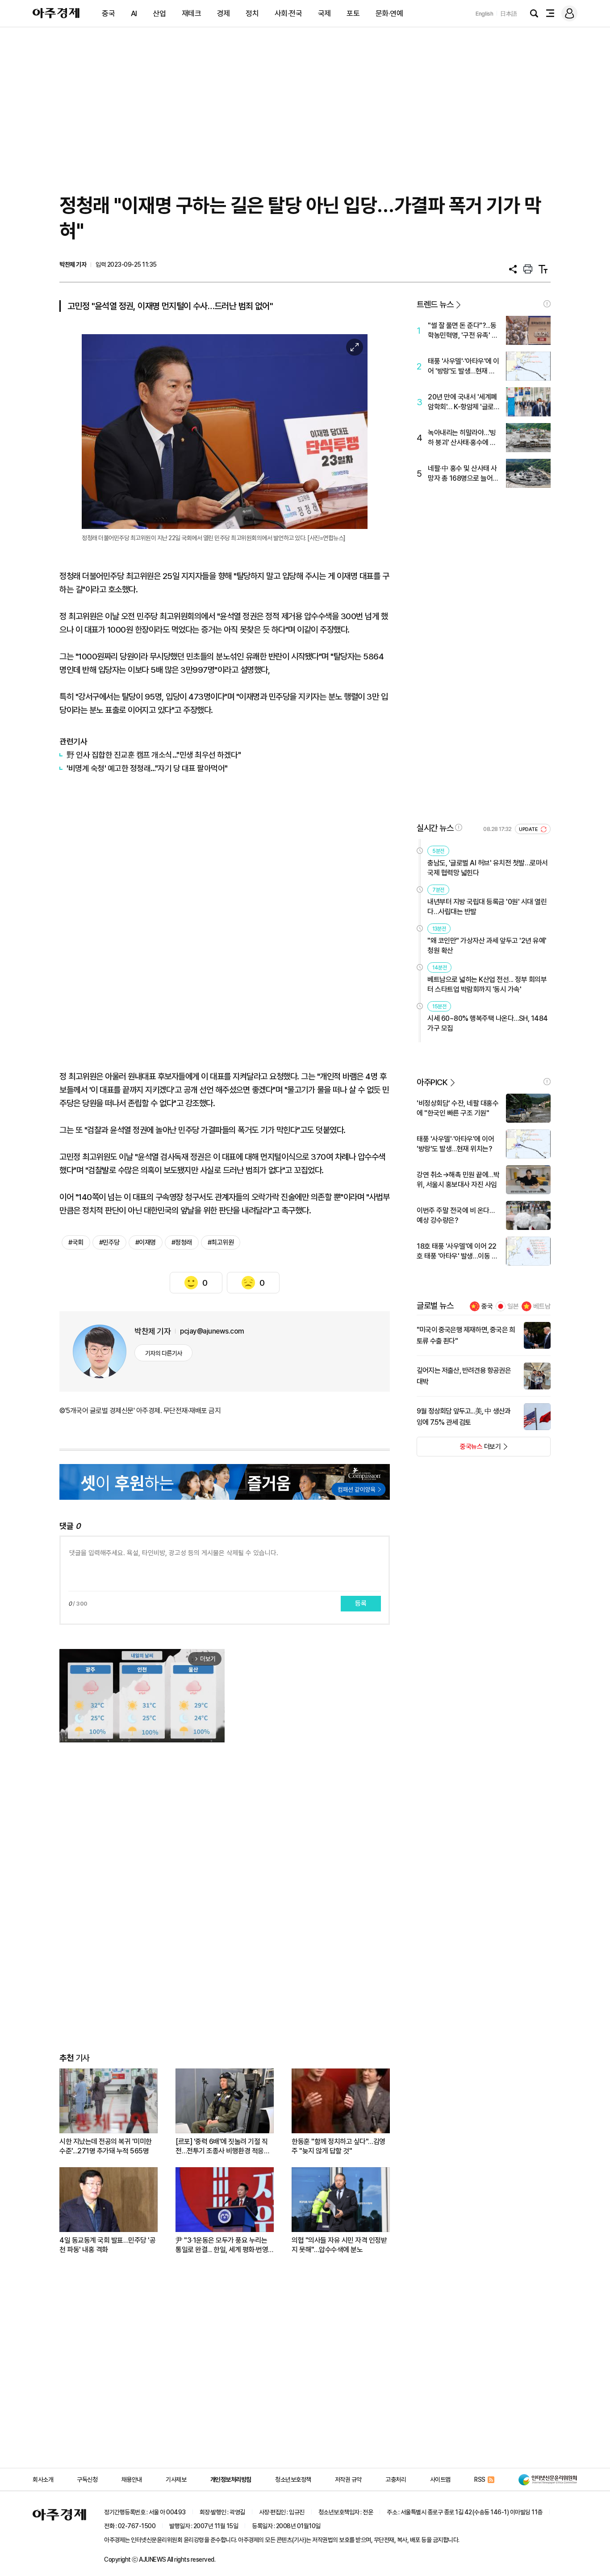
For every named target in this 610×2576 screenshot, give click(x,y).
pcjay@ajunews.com (212, 1331)
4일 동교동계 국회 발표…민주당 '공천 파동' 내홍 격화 (107, 2245)
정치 (252, 13)
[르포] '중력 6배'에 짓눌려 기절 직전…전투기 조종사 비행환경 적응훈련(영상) (223, 2146)
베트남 (542, 1306)
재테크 (192, 13)
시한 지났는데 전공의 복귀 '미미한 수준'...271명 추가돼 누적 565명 (106, 2146)
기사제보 (176, 2480)
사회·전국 (288, 13)
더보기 (459, 1449)
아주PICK (432, 1082)
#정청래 (182, 1242)
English (485, 14)
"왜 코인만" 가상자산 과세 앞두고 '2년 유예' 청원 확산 (487, 946)
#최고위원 (221, 1242)
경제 (224, 13)
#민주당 (109, 1242)
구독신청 (87, 2480)
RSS (480, 2480)
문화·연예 (389, 13)
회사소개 (43, 2480)
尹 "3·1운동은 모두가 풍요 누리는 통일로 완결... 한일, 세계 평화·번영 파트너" (222, 2245)
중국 (108, 13)
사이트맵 (440, 2480)
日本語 (509, 14)
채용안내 (132, 2480)
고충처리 (396, 2480)
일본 (513, 1306)
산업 (159, 13)
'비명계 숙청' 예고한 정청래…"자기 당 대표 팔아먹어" (147, 768)
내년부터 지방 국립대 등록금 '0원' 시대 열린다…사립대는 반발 (487, 907)
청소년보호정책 (293, 2480)
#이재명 (146, 1242)
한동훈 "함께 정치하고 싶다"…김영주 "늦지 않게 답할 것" (338, 2146)
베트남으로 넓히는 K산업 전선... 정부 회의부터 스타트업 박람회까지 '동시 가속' (487, 984)
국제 (324, 13)
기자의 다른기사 (164, 1353)
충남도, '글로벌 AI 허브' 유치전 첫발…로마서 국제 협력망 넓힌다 (488, 868)
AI (134, 13)
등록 (361, 1603)
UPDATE (529, 829)
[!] (547, 304)
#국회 (76, 1242)
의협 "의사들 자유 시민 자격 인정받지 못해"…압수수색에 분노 (339, 2245)
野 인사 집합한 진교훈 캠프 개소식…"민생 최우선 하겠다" (154, 755)
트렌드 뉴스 (435, 304)
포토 (353, 13)
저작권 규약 (348, 2480)
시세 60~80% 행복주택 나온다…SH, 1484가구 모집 (488, 1023)
